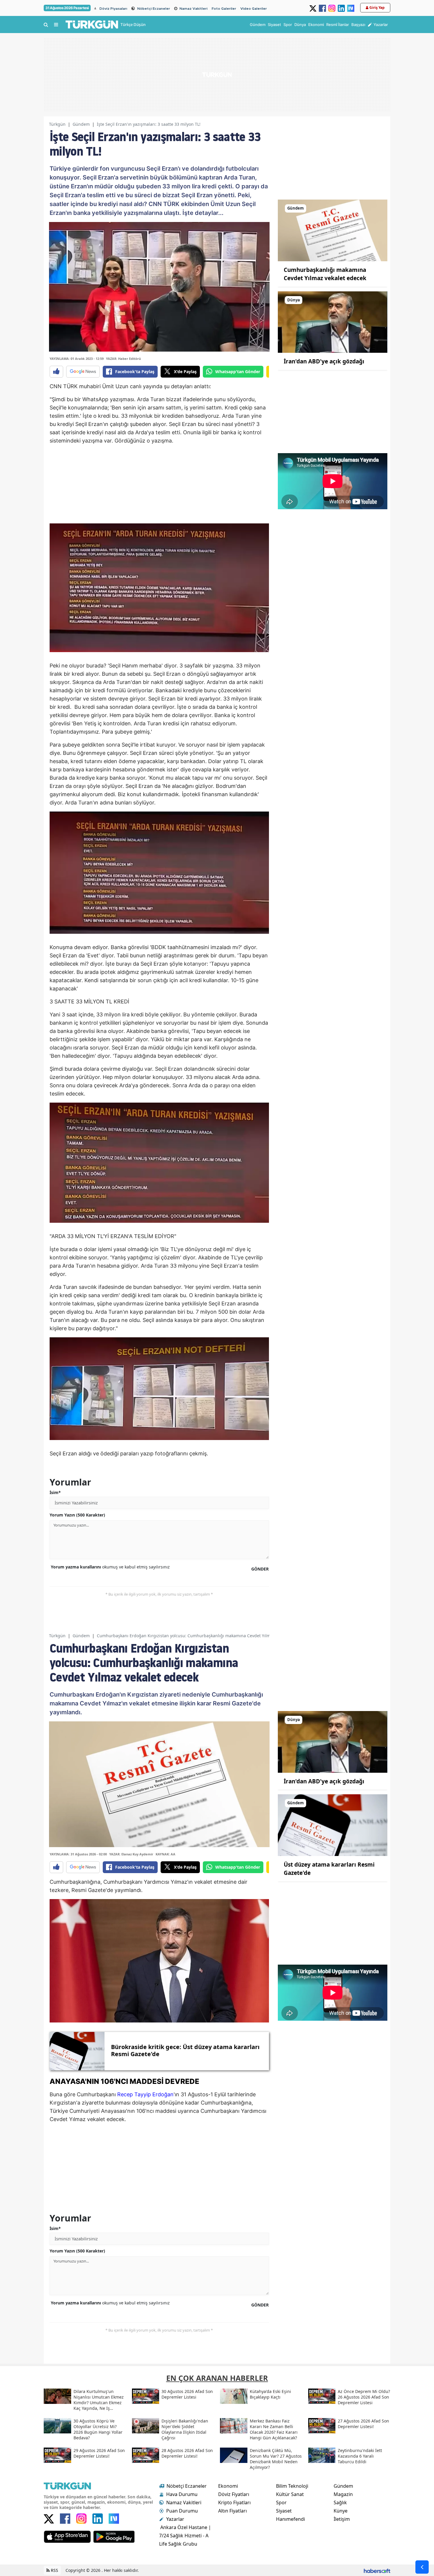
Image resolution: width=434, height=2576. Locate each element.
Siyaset (284, 2511)
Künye (341, 2511)
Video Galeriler (254, 9)
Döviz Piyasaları (113, 9)
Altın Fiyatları (232, 2511)
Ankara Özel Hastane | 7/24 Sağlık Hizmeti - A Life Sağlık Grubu (185, 2536)
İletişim (342, 2519)
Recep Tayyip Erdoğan (145, 2094)
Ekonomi (228, 2486)
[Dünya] (333, 321)
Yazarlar (175, 2519)
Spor (281, 2502)
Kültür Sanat (290, 2494)
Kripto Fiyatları (234, 2502)
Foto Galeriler (224, 9)
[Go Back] (422, 2567)
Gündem (81, 124)
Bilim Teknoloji (292, 2486)
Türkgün (57, 124)
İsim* (55, 1492)
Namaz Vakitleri (194, 9)
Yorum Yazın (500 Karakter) (77, 1515)
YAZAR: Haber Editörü (123, 359)
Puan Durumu (182, 2511)
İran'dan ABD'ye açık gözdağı (324, 361)
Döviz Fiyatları (234, 2494)
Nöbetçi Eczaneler (154, 9)
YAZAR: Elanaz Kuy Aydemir (131, 1854)
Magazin (343, 2494)
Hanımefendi (291, 2519)
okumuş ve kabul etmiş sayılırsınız (110, 1567)
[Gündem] (333, 230)
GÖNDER (260, 1569)
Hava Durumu (182, 2494)
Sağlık (340, 2502)
